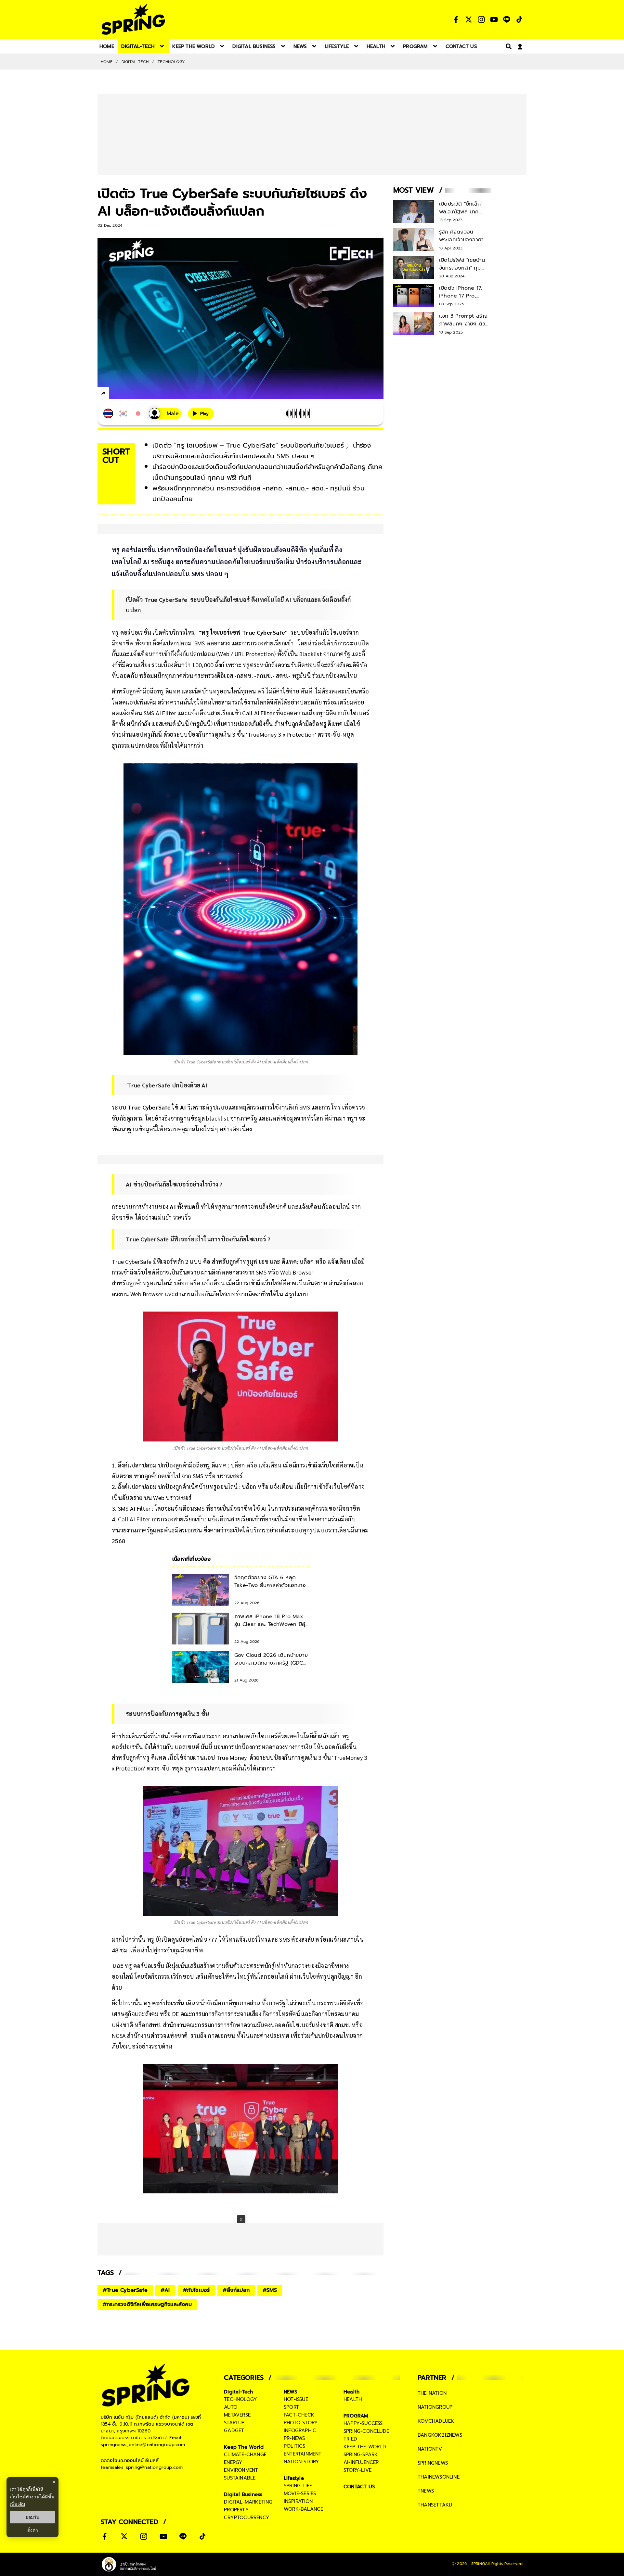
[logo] (133, 19)
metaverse (237, 2415)
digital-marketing (248, 2502)
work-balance (303, 2509)
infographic (300, 2430)
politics (295, 2446)
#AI (165, 2290)
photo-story (301, 2423)
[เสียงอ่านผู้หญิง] (165, 414)
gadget (234, 2430)
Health (351, 2392)
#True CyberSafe (125, 2290)
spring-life (298, 2486)
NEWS (291, 2392)
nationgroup (435, 2407)
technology (240, 2399)
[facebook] (116, 394)
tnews (426, 2491)
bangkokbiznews (440, 2435)
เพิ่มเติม (17, 2504)
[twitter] (127, 393)
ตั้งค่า (33, 2530)
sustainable (240, 2478)
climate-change (245, 2455)
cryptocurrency (247, 2518)
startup (234, 2423)
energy (233, 2462)
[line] (138, 394)
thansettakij (435, 2505)
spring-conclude (366, 2431)
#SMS (270, 2290)
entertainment (303, 2454)
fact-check (299, 2415)
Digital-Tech (135, 62)
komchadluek (436, 2421)
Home (107, 62)
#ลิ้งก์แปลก (236, 2290)
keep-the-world (365, 2447)
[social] (456, 19)
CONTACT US (359, 2487)
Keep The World (244, 2447)
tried (350, 2439)
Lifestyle (294, 2478)
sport (291, 2407)
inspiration (298, 2501)
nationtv (430, 2449)
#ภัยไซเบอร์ (196, 2290)
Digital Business (243, 2494)
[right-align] (507, 46)
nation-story (301, 2462)
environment (241, 2470)
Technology (171, 62)
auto (231, 2407)
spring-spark (361, 2455)
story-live (357, 2470)
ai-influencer (361, 2462)
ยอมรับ (32, 2517)
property (236, 2510)
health (353, 2399)
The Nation (432, 2393)
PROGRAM (356, 2416)
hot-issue (296, 2399)
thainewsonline (439, 2477)
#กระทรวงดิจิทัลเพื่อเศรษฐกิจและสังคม (147, 2304)
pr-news (294, 2438)
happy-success (363, 2423)
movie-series (300, 2494)
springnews (433, 2463)
